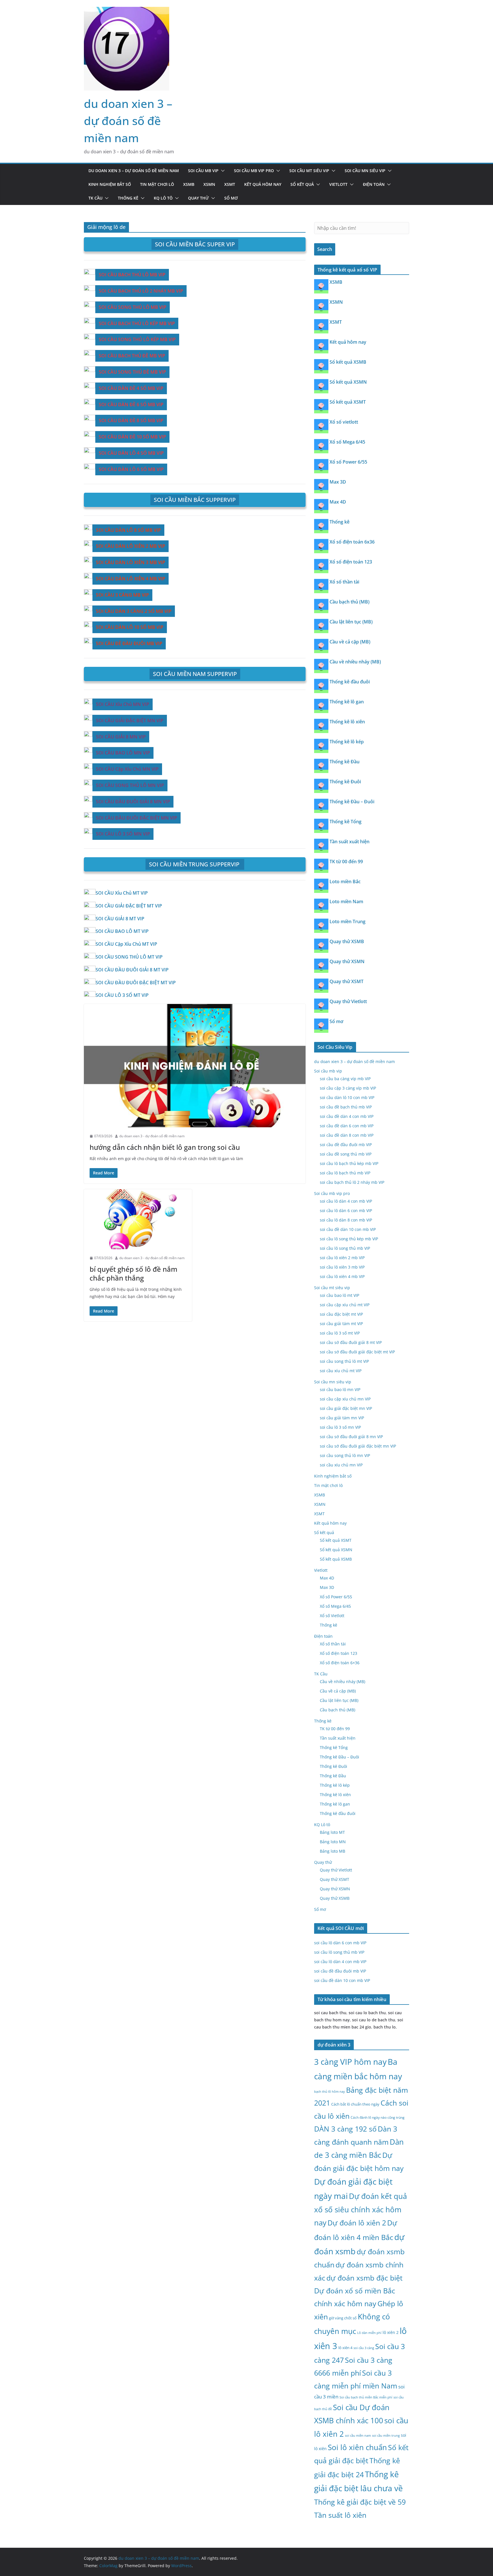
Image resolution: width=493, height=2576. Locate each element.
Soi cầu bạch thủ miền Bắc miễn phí (366, 2397)
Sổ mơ (231, 198)
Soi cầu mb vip (203, 171)
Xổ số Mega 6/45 (347, 442)
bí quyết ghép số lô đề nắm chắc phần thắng (134, 1273)
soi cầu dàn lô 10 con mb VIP (347, 1097)
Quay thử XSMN (347, 961)
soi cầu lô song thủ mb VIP (345, 1248)
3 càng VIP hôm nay (350, 2062)
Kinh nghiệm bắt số (110, 184)
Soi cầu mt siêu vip (309, 171)
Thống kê (128, 198)
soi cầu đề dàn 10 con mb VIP (348, 1229)
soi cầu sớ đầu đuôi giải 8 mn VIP (351, 1437)
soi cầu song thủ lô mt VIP (344, 1361)
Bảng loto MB (333, 1851)
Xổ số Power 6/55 (348, 462)
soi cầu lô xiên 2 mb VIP (342, 1258)
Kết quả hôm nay (263, 184)
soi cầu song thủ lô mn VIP (345, 1455)
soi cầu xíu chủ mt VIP (341, 1371)
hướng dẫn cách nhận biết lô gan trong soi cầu (165, 1147)
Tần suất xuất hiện (349, 842)
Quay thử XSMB (347, 941)
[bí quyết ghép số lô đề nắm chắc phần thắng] (138, 1219)
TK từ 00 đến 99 (346, 862)
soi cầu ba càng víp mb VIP (345, 1079)
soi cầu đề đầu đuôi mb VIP (346, 1145)
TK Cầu (95, 198)
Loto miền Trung (347, 921)
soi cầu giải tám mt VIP (341, 1324)
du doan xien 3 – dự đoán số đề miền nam (128, 121)
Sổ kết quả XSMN (348, 382)
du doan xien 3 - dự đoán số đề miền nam (152, 1136)
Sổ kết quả (302, 184)
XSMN (209, 184)
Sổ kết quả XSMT (348, 402)
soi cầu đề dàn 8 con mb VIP (347, 1135)
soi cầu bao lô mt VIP (340, 1295)
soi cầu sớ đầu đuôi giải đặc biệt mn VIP (358, 1446)
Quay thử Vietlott (348, 1001)
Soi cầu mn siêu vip (365, 171)
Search (325, 249)
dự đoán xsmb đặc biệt (364, 2278)
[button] (222, 171)
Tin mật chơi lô (157, 184)
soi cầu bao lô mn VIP (340, 1389)
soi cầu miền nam (358, 2436)
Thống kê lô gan (347, 702)
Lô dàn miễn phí (369, 2333)
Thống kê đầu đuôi (350, 682)
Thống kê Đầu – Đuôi (352, 802)
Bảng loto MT (332, 1832)
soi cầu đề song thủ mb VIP (346, 1154)
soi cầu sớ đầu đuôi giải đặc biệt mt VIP (357, 1352)
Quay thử (198, 198)
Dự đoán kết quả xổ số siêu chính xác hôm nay (360, 2209)
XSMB (189, 184)
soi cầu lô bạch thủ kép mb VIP (349, 1163)
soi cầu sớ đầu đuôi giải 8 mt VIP (351, 1342)
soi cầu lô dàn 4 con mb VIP (346, 1201)
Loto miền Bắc (345, 882)
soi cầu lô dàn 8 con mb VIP (346, 1220)
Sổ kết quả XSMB (348, 362)
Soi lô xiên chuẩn (357, 2447)
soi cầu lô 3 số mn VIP (340, 1427)
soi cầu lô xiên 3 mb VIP (342, 1267)
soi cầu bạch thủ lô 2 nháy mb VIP (352, 1182)
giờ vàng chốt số (343, 2318)
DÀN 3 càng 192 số (345, 2129)
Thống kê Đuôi (345, 782)
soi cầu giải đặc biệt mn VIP (346, 1408)
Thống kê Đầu (345, 762)
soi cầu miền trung (386, 2436)
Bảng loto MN (333, 1842)
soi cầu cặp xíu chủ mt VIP (345, 1305)
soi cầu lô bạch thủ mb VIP (345, 1173)
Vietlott (338, 184)
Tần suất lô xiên (340, 2515)
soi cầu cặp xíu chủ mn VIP (345, 1399)
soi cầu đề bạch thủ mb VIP (346, 1107)
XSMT (230, 184)
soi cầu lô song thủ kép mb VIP (349, 1239)
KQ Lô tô (163, 198)
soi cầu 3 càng (364, 2348)
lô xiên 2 (391, 2332)
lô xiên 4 (345, 2348)
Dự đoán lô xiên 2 (357, 2223)
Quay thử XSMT (346, 981)
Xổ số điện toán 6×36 (340, 1663)
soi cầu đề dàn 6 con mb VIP (347, 1126)
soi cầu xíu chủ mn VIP (341, 1465)
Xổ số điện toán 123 (351, 562)
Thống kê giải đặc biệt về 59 (360, 2502)
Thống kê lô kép (347, 742)
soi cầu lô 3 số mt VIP (340, 1333)
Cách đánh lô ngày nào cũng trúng (378, 2117)
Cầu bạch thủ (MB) (349, 602)
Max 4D (338, 502)
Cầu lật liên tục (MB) (351, 622)
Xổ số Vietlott (332, 1616)
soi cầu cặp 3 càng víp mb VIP (348, 1088)
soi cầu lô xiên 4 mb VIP (342, 1276)
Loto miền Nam (346, 901)
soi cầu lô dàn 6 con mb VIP (346, 1210)
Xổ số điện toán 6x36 (352, 542)
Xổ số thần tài (344, 582)
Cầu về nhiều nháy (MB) (355, 662)
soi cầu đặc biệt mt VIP (341, 1314)
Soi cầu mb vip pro (254, 171)
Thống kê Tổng (345, 822)
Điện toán (374, 184)
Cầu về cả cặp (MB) (350, 642)
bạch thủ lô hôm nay (330, 2091)
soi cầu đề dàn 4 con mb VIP (347, 1116)
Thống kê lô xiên (347, 722)
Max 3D (338, 482)
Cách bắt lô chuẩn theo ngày (355, 2104)
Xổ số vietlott (344, 422)
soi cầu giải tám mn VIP (342, 1418)
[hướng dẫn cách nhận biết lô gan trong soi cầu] (195, 1066)
